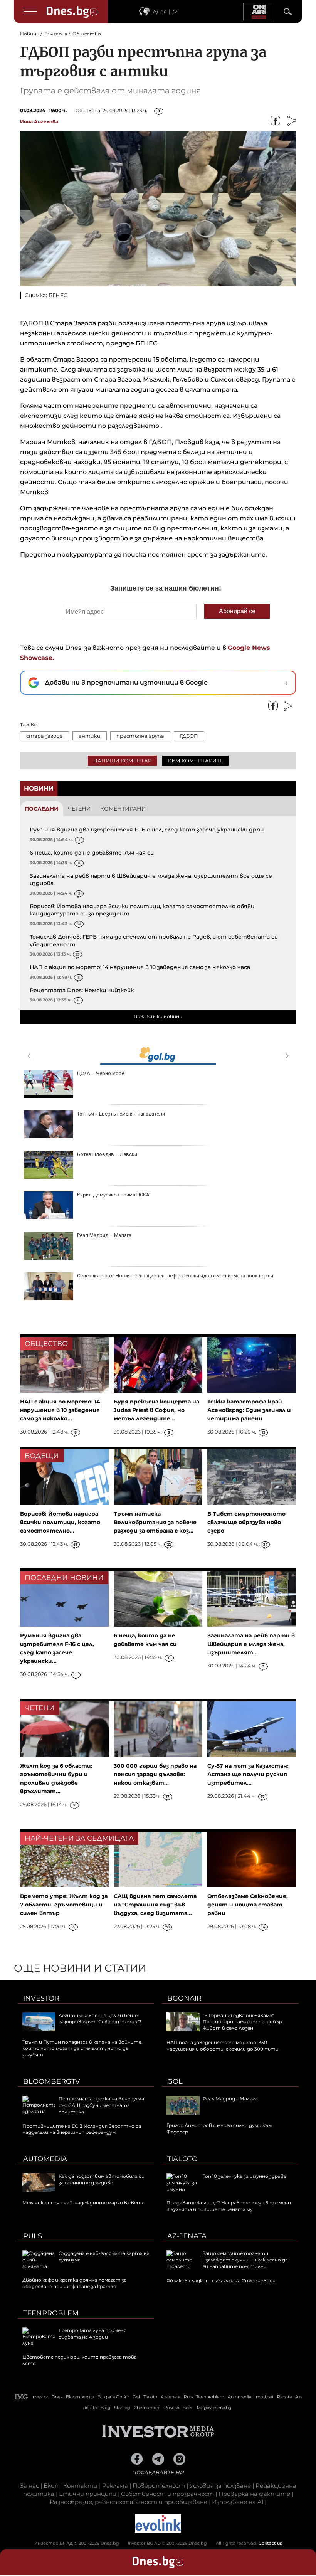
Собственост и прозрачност (167, 2494)
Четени (79, 809)
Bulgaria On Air (113, 2397)
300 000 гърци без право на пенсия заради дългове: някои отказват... (155, 1774)
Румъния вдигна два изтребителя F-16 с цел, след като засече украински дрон (147, 830)
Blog (106, 2408)
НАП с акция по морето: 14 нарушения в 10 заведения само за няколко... (60, 1410)
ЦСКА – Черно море (101, 1073)
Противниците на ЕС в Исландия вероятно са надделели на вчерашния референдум (82, 2129)
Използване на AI (238, 2502)
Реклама (115, 2486)
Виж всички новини (158, 1016)
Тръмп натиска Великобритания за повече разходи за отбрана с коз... (155, 1522)
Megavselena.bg (214, 2408)
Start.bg (122, 2408)
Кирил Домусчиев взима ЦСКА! (114, 1195)
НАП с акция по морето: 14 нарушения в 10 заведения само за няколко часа (140, 967)
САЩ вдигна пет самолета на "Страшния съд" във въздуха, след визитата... (155, 1905)
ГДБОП (189, 736)
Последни (42, 809)
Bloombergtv (52, 2081)
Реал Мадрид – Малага (104, 1235)
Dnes (57, 2397)
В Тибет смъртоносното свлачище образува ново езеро (246, 1522)
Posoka (172, 2408)
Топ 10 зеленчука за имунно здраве (245, 2176)
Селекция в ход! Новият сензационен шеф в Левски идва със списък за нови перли (175, 1276)
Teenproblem (51, 2313)
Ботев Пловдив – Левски (107, 1154)
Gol (175, 2081)
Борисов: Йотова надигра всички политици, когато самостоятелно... (60, 1522)
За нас (29, 2486)
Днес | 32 (165, 12)
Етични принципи (88, 2494)
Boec (188, 2408)
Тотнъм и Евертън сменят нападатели (121, 1114)
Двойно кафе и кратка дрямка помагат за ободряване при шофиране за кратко (75, 2283)
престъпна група (140, 736)
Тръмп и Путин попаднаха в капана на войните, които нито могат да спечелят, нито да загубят (82, 2049)
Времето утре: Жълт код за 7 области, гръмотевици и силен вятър (64, 1905)
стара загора (45, 736)
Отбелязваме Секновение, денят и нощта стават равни (248, 1905)
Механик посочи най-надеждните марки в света (83, 2203)
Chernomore (147, 2408)
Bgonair (184, 1998)
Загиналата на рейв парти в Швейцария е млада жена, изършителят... (251, 1644)
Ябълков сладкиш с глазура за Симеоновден (221, 2281)
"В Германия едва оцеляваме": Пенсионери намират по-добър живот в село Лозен (242, 2022)
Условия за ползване (220, 2486)
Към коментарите (195, 761)
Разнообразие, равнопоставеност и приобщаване (129, 2502)
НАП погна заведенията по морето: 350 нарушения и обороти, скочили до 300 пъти (223, 2046)
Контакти (80, 2486)
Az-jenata (187, 2236)
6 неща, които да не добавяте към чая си (92, 853)
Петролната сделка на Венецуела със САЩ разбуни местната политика (101, 2105)
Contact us (270, 2543)
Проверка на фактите (254, 2494)
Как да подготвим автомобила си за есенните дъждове (102, 2179)
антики (90, 736)
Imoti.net (264, 2397)
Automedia (45, 2159)
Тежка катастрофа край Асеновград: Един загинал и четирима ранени (249, 1410)
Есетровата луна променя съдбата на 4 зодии (92, 2334)
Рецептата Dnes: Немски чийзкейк (82, 990)
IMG (22, 2397)
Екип (51, 2486)
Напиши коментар (122, 761)
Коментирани (123, 809)
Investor (41, 1998)
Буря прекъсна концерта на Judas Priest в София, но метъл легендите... (156, 1410)
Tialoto (182, 2159)
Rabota (284, 2397)
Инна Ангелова (39, 122)
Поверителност (159, 2486)
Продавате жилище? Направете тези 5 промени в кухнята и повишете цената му (229, 2206)
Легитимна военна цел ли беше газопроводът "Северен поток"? (100, 2019)
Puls (33, 2236)
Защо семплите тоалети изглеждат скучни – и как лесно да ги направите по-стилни (245, 2260)
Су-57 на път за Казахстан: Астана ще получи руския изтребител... (248, 1774)
